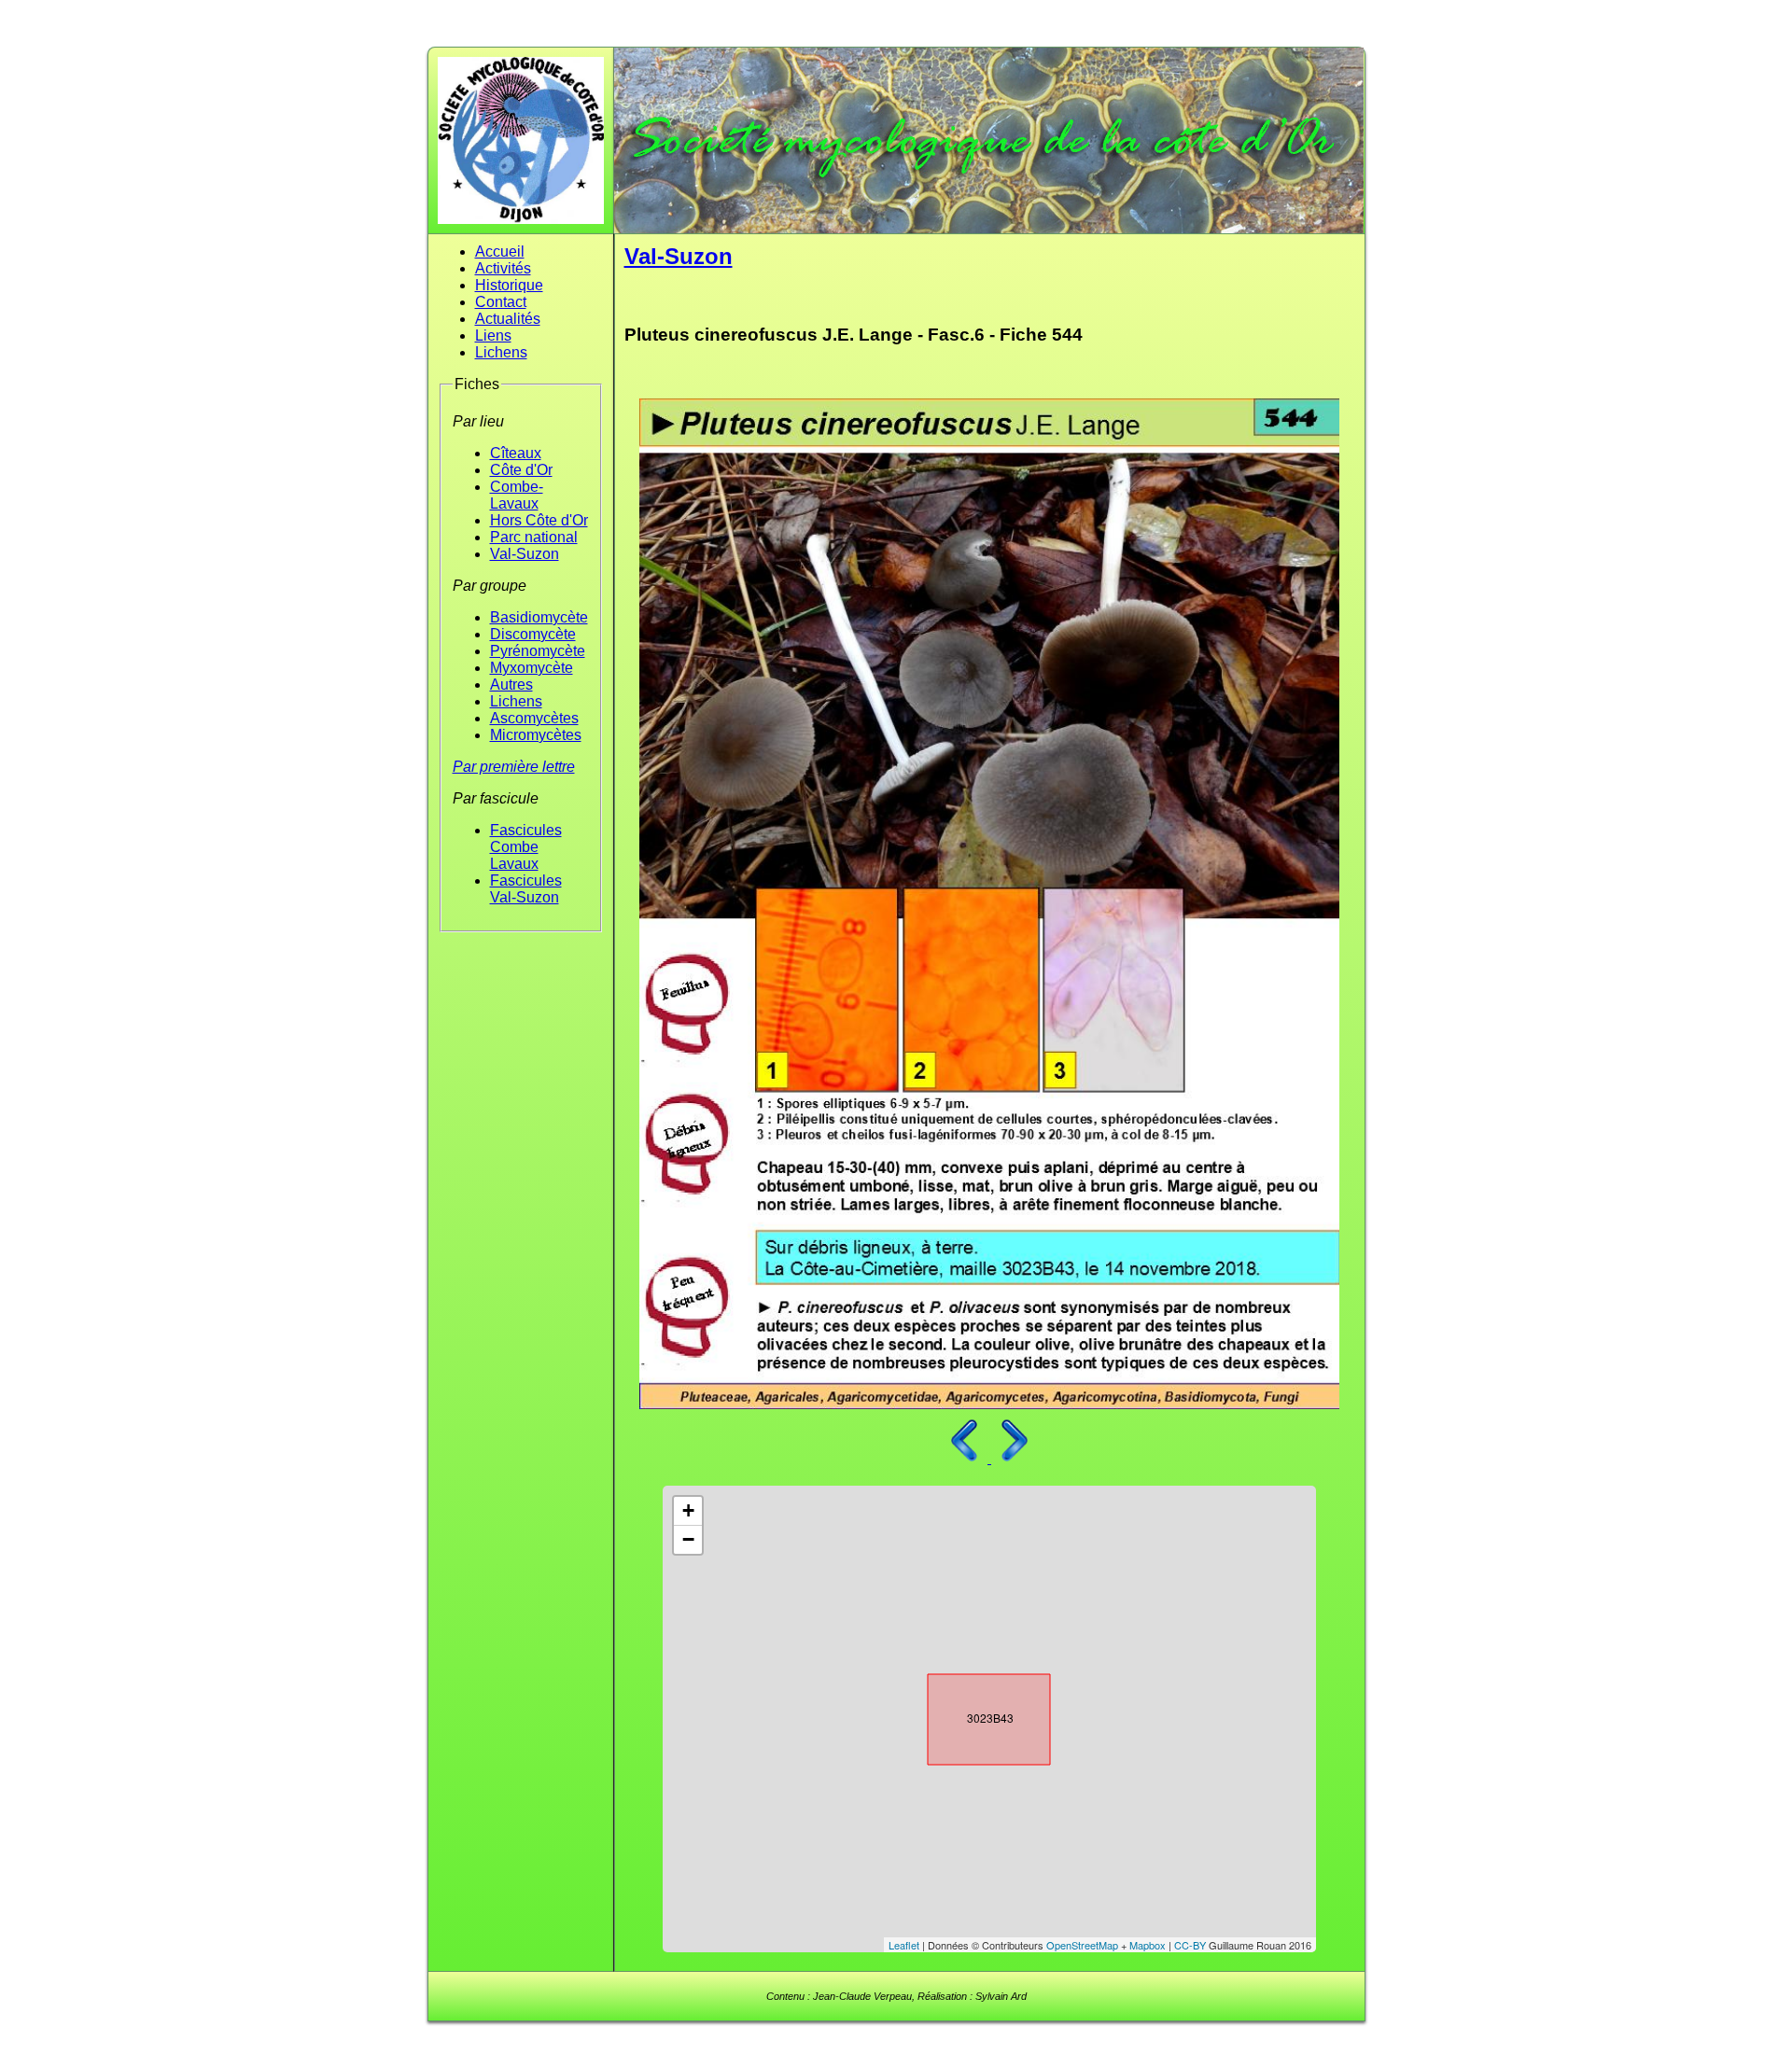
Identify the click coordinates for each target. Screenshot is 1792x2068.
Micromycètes (536, 735)
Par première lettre (514, 767)
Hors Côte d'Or (539, 520)
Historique (509, 285)
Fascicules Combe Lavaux (526, 847)
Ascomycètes (534, 718)
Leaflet (904, 1945)
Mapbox (1148, 1945)
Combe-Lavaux (517, 495)
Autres (511, 685)
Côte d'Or (521, 470)
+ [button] (688, 1510)
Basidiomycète (539, 617)
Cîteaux (516, 453)
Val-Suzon (525, 554)
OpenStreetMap (1082, 1945)
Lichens (501, 352)
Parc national (534, 537)
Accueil (500, 252)
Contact (501, 302)
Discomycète (533, 634)
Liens (493, 335)
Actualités (508, 319)
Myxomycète (532, 668)
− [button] (688, 1539)
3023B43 (973, 1715)
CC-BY (1190, 1945)
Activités (503, 268)
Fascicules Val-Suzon (526, 889)
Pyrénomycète (538, 651)
